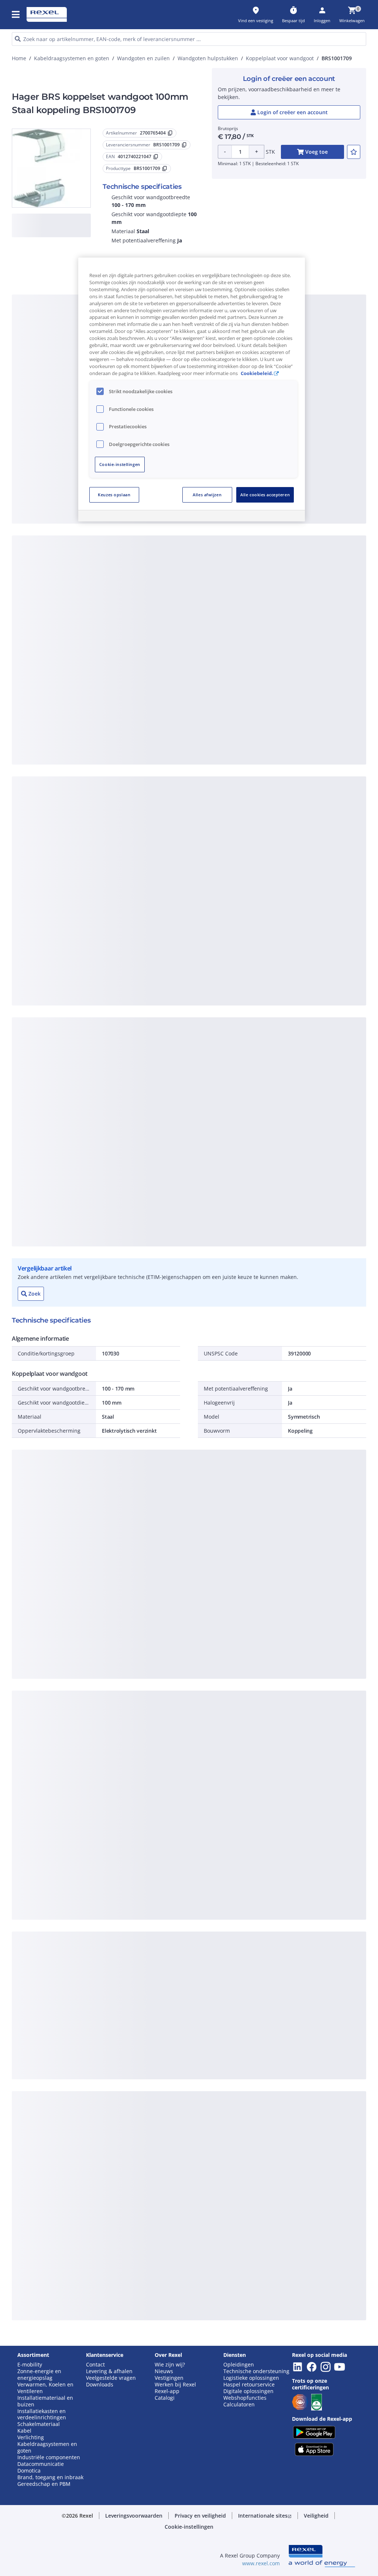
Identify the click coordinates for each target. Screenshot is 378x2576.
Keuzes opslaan (114, 495)
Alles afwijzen (207, 495)
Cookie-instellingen (120, 464)
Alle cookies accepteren (265, 495)
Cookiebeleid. (257, 373)
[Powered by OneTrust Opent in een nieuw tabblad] (273, 517)
